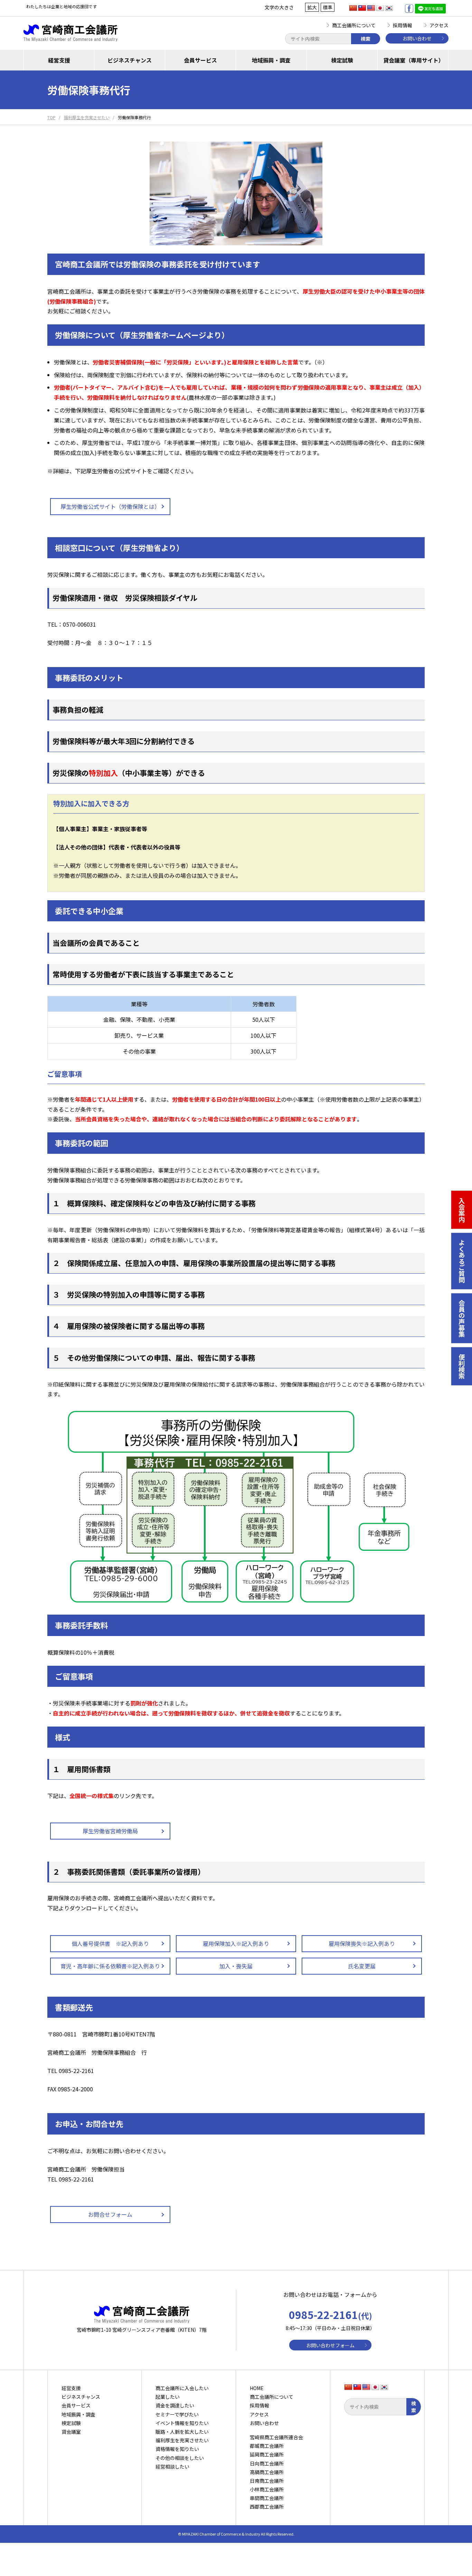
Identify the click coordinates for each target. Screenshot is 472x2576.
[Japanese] (380, 8)
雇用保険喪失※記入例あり (362, 1943)
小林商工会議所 (267, 2489)
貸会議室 (71, 2432)
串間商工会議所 (267, 2498)
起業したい (168, 2397)
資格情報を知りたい (177, 2449)
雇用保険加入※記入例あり (236, 1943)
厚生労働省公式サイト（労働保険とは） (110, 506)
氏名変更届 (362, 1966)
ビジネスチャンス (130, 60)
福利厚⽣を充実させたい (182, 2440)
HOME (257, 2388)
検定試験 (342, 60)
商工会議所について (354, 25)
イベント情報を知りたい (182, 2423)
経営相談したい (172, 2466)
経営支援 (59, 60)
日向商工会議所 (267, 2463)
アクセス (439, 25)
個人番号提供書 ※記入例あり (110, 1943)
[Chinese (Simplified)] (353, 8)
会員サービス (200, 60)
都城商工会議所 (267, 2446)
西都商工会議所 (267, 2507)
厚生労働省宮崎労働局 (110, 1831)
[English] (371, 8)
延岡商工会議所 (267, 2454)
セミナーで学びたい (177, 2414)
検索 (366, 39)
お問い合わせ (417, 38)
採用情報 (403, 25)
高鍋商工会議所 (267, 2472)
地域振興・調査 (271, 60)
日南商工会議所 (267, 2481)
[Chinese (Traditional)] (362, 8)
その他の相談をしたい (180, 2458)
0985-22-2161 (331, 2314)
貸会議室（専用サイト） (414, 60)
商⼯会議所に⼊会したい (182, 2388)
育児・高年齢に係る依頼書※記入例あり (110, 1966)
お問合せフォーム (110, 2214)
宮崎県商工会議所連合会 (276, 2437)
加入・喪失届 (236, 1966)
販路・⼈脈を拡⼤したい (182, 2432)
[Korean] (389, 8)
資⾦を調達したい (175, 2405)
